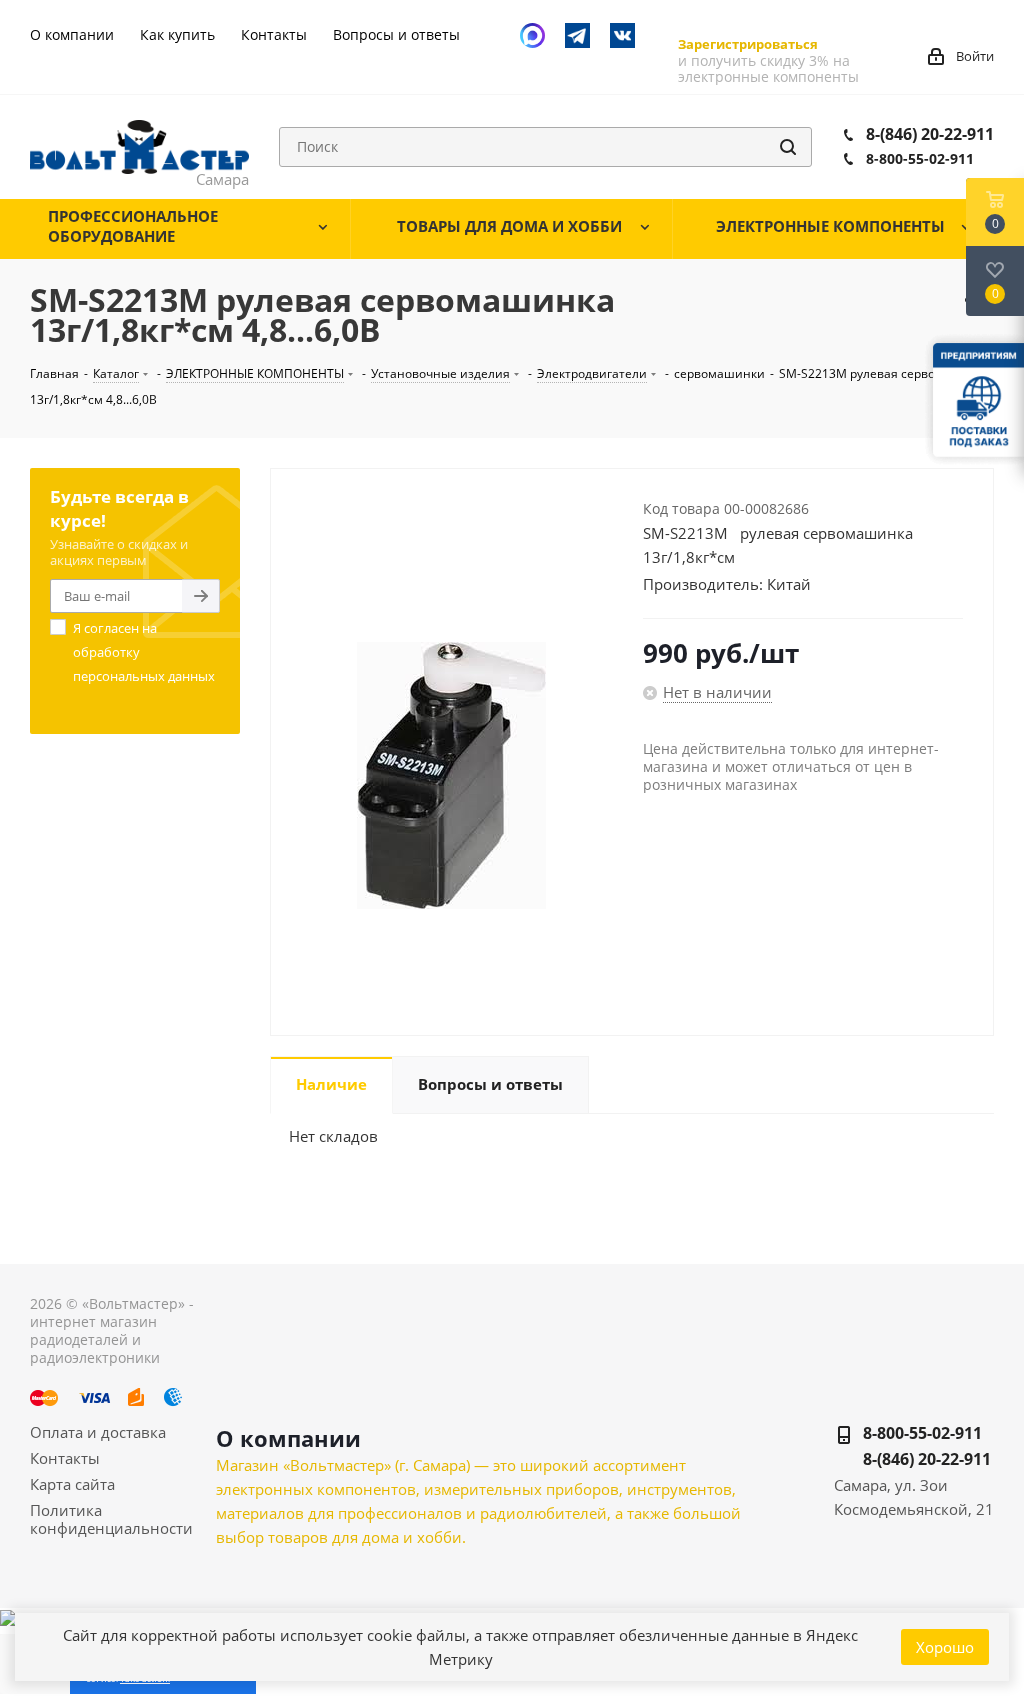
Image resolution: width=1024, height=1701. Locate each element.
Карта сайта (72, 1484)
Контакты (65, 1458)
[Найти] (788, 147)
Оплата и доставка (98, 1432)
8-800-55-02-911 (920, 158)
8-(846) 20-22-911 (930, 134)
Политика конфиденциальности (111, 1519)
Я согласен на (144, 652)
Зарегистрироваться (748, 44)
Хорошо (945, 1647)
